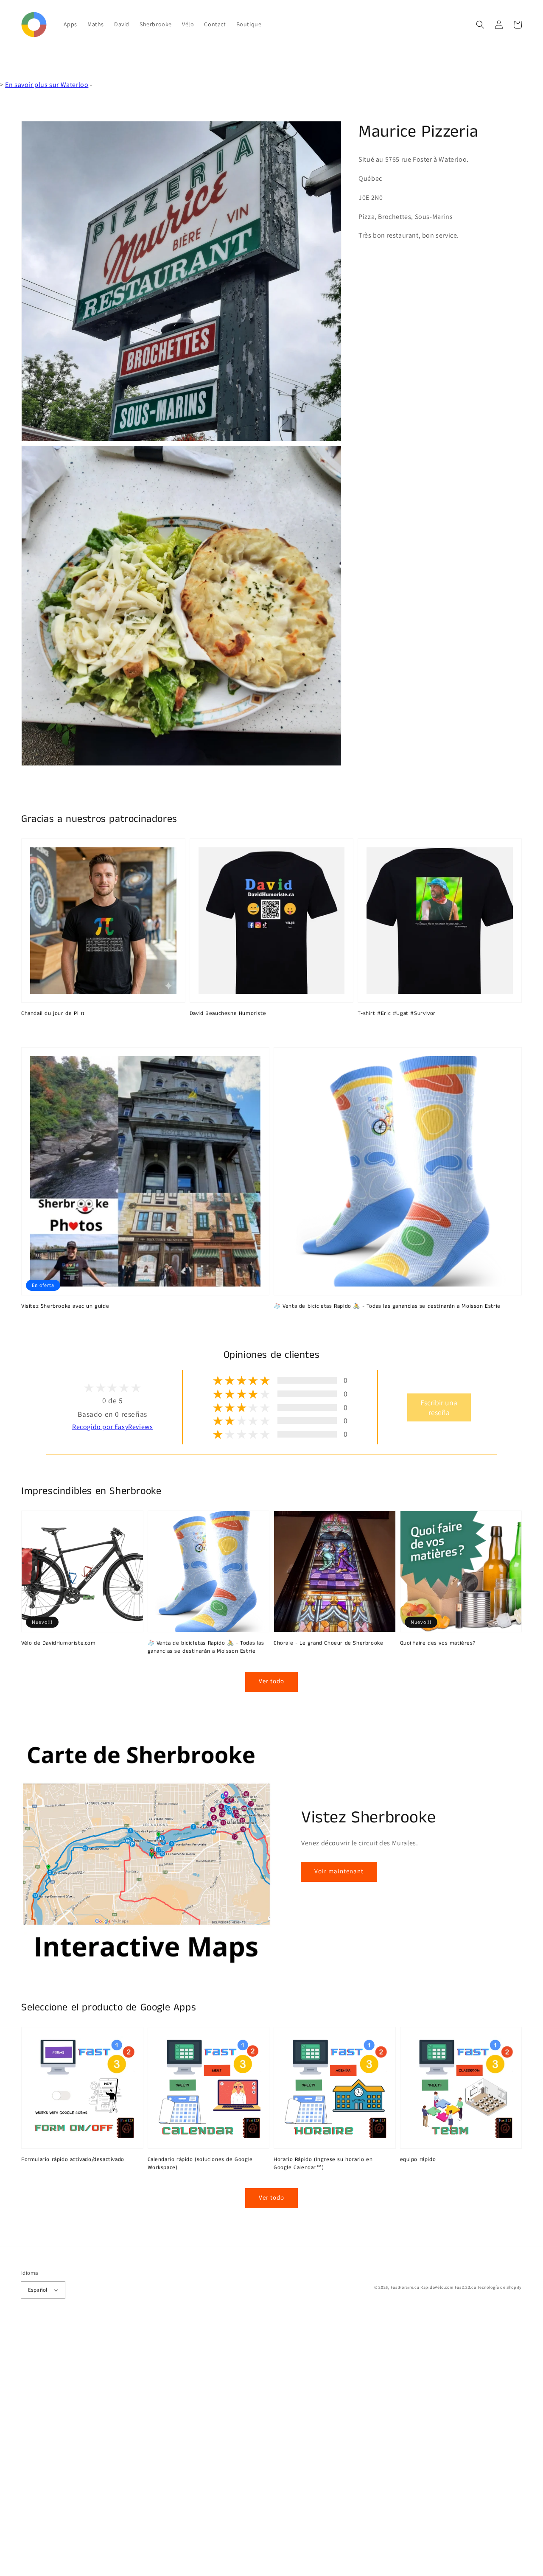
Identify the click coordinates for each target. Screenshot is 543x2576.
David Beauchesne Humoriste (228, 1014)
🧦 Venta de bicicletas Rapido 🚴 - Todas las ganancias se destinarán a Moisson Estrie (387, 1306)
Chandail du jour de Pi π (53, 1014)
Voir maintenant (339, 1871)
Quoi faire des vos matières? (438, 1643)
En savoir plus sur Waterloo (47, 85)
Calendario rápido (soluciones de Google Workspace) (200, 2164)
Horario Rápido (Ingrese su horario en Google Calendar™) (323, 2164)
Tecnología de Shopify (500, 2287)
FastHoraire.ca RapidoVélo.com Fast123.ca (434, 2287)
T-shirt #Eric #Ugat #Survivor (396, 1014)
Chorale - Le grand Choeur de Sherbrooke (328, 1643)
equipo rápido (418, 2160)
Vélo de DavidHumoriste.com (59, 1643)
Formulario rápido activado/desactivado (73, 2160)
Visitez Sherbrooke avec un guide (65, 1306)
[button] (480, 25)
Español (38, 2290)
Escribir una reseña (439, 1407)
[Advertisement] (255, 2449)
